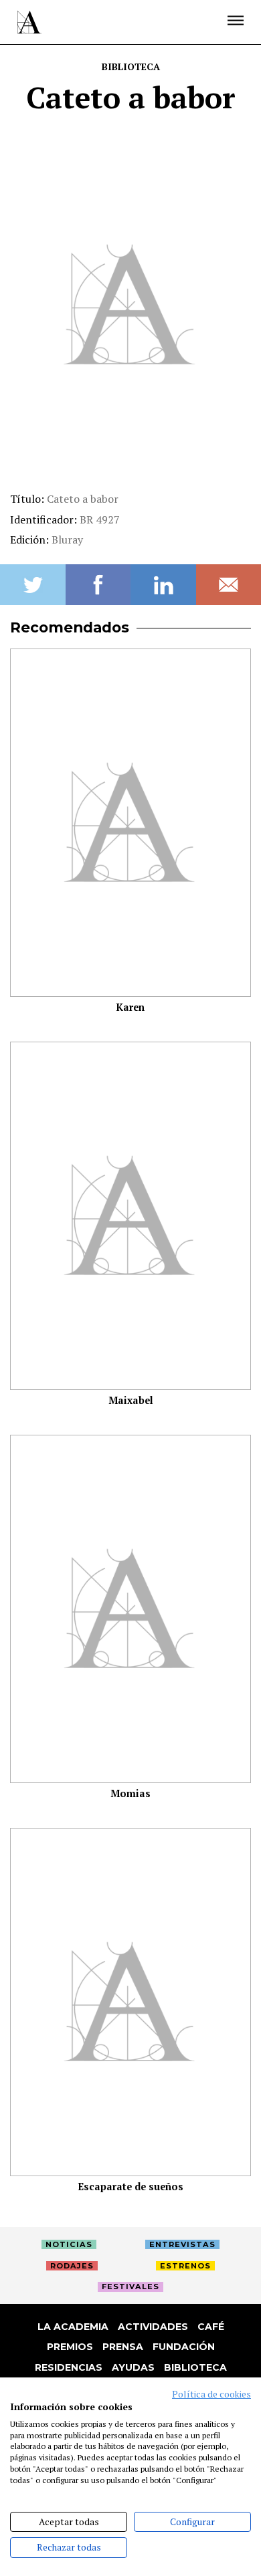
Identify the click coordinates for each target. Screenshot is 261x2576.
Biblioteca (131, 67)
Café (211, 2327)
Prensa (123, 2347)
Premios (70, 2347)
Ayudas (133, 2367)
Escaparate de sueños (131, 2187)
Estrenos (185, 2266)
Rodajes (72, 2266)
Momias (130, 1793)
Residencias (69, 2367)
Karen (130, 1007)
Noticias (69, 2244)
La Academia (73, 2327)
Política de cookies (211, 2394)
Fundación (184, 2347)
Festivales (130, 2287)
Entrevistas (182, 2244)
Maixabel (131, 1400)
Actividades (153, 2327)
